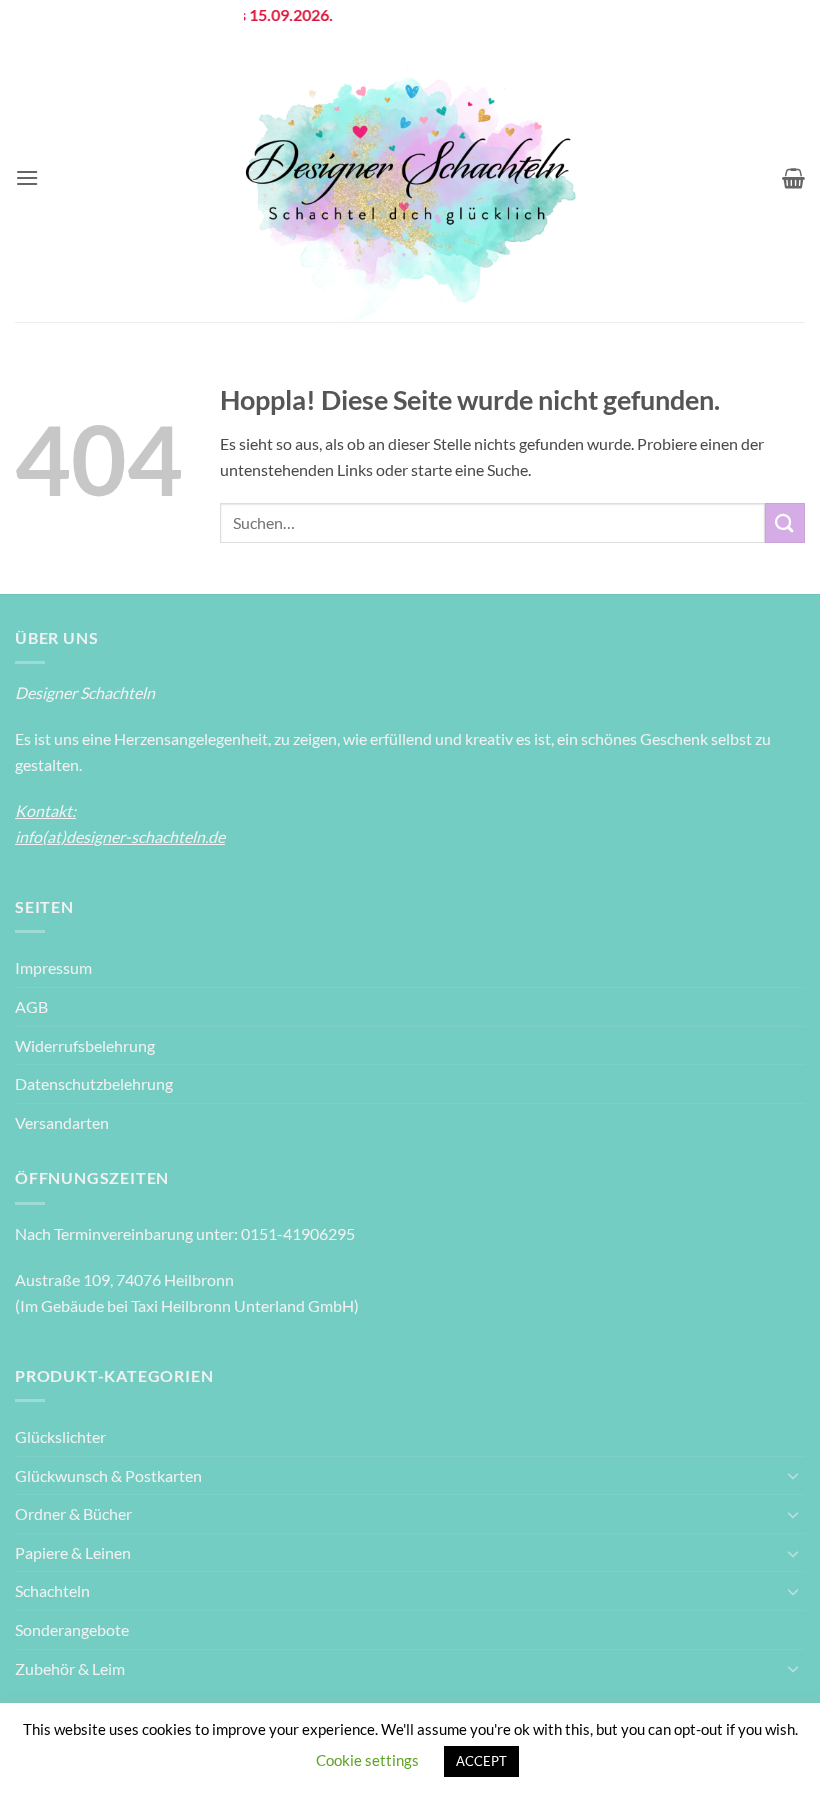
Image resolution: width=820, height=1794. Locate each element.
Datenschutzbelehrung (94, 1083)
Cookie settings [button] (367, 1760)
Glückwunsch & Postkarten (108, 1475)
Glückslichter (60, 1436)
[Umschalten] (793, 1475)
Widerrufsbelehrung (85, 1045)
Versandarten (62, 1122)
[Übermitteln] (785, 522)
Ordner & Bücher (73, 1513)
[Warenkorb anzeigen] (793, 178)
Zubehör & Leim (70, 1668)
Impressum (53, 967)
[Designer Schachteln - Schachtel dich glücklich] (410, 178)
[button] (27, 177)
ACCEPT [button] (481, 1761)
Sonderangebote (72, 1629)
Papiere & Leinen (73, 1552)
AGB (31, 1006)
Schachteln (52, 1590)
